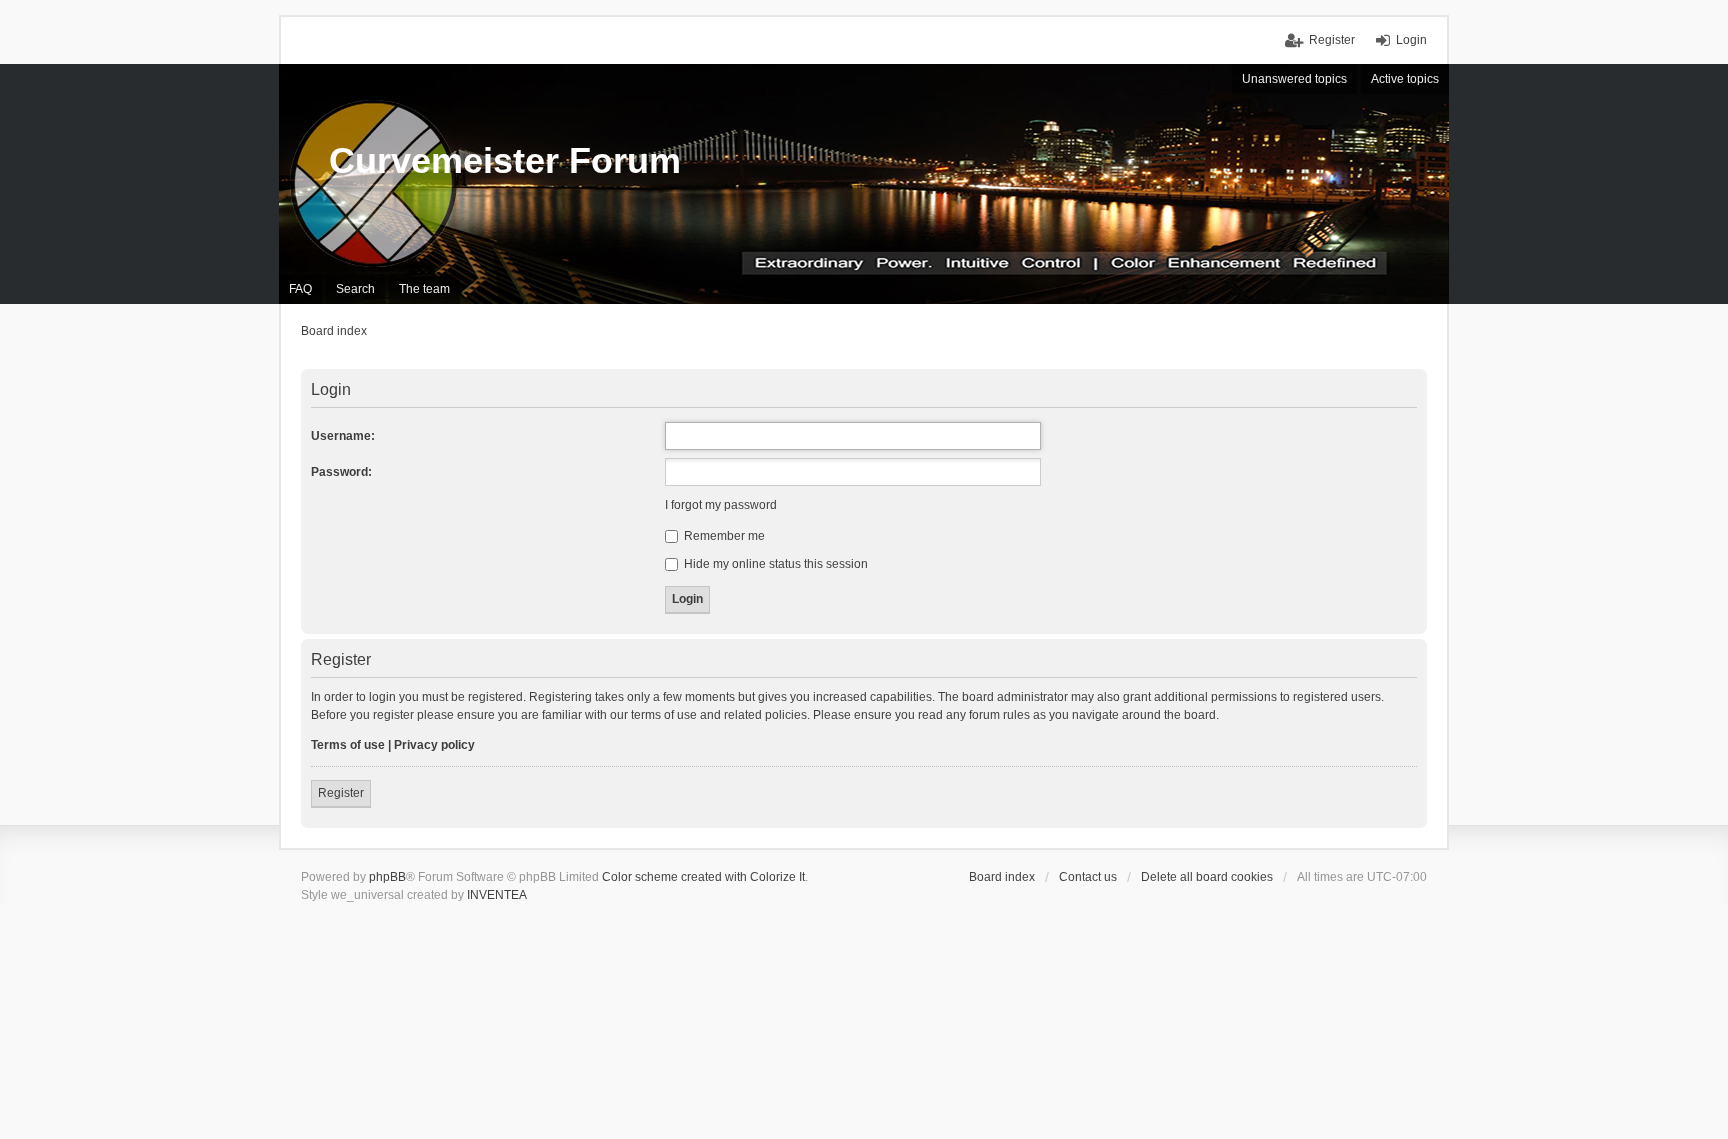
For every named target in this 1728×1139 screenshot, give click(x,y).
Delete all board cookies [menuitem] (1207, 877)
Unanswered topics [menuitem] (1294, 79)
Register (341, 793)
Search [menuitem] (355, 289)
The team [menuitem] (424, 289)
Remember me (723, 536)
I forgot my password (721, 505)
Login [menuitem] (1411, 40)
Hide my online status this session (774, 564)
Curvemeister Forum (505, 160)
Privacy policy (434, 745)
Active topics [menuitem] (1405, 79)
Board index (1002, 877)
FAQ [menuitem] (300, 289)
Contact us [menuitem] (1088, 877)
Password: (341, 472)
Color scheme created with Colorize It (703, 877)
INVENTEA (497, 895)
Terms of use (348, 745)
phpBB (387, 877)
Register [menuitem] (1332, 40)
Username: (343, 436)
